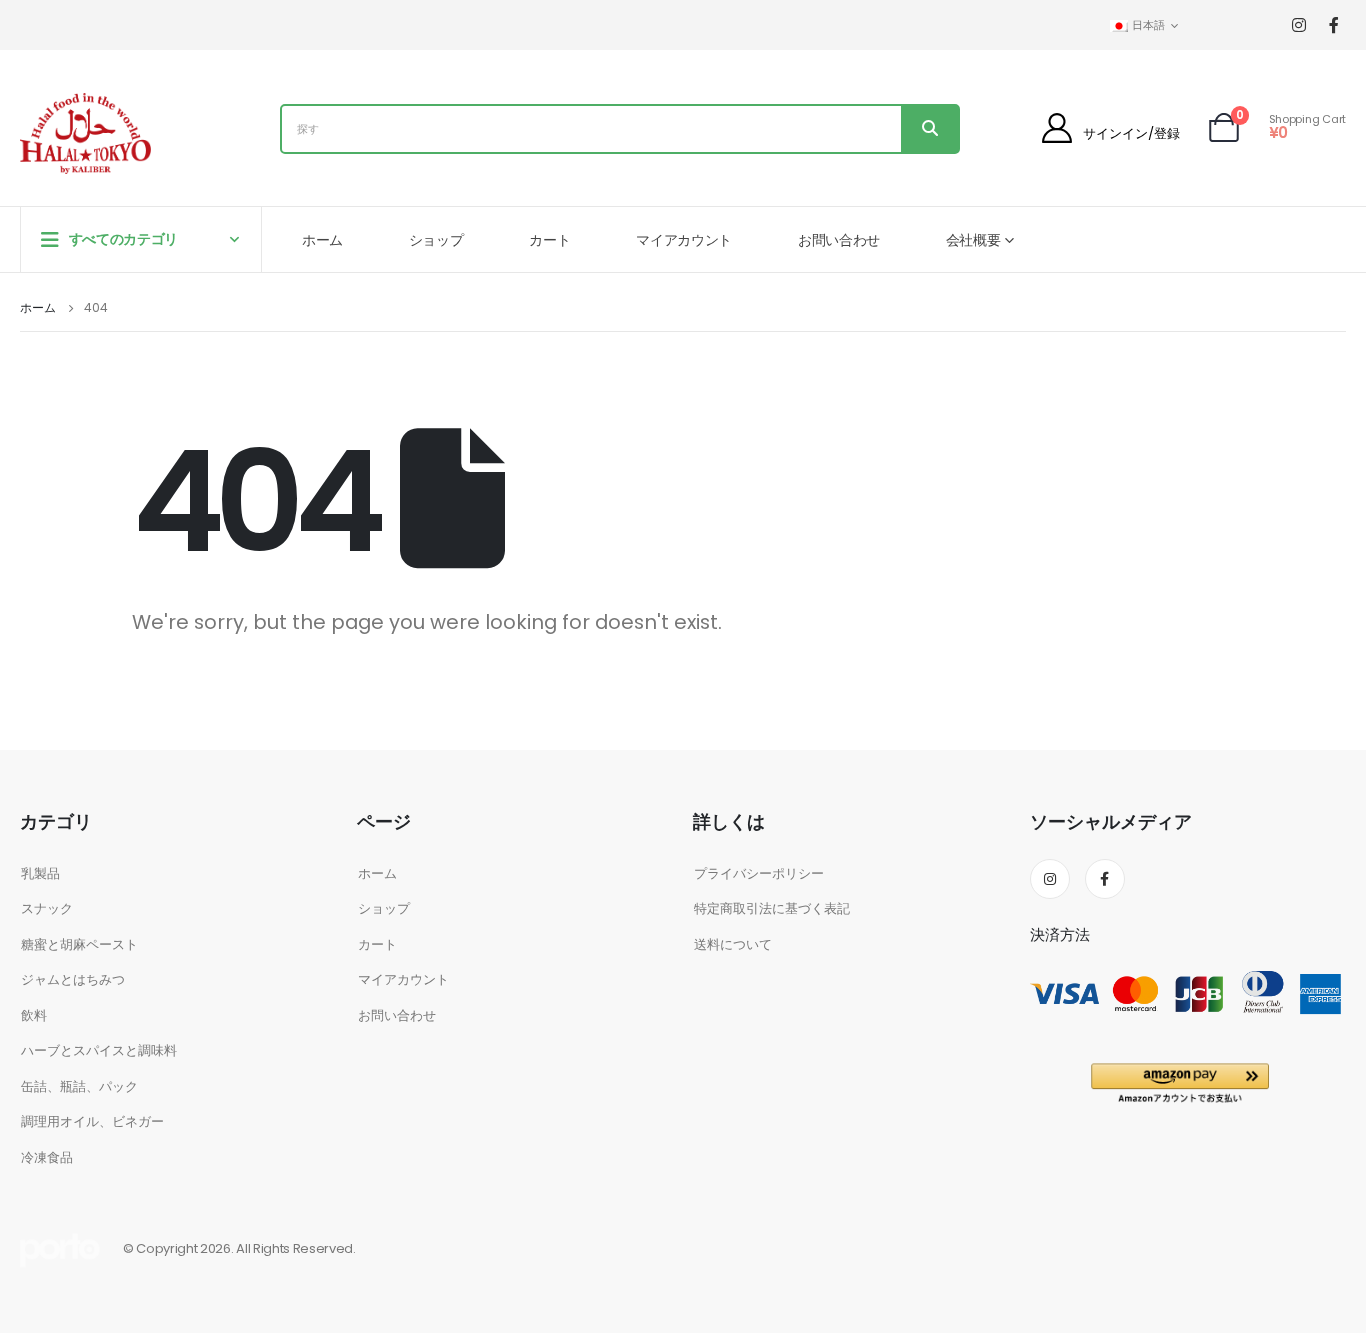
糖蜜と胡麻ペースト (79, 944)
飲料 (34, 1015)
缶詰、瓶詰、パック (79, 1086)
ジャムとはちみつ (73, 979)
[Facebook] (1333, 25)
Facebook (1105, 879)
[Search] (929, 129)
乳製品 (40, 873)
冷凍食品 (47, 1157)
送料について (733, 944)
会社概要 (973, 240)
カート (549, 240)
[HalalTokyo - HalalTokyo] (85, 133)
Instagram (1050, 879)
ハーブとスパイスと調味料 (99, 1050)
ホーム (322, 240)
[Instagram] (1298, 25)
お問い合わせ (839, 240)
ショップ (436, 240)
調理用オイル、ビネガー (92, 1121)
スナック (47, 908)
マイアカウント (684, 240)
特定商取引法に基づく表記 (772, 908)
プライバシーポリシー (759, 873)
